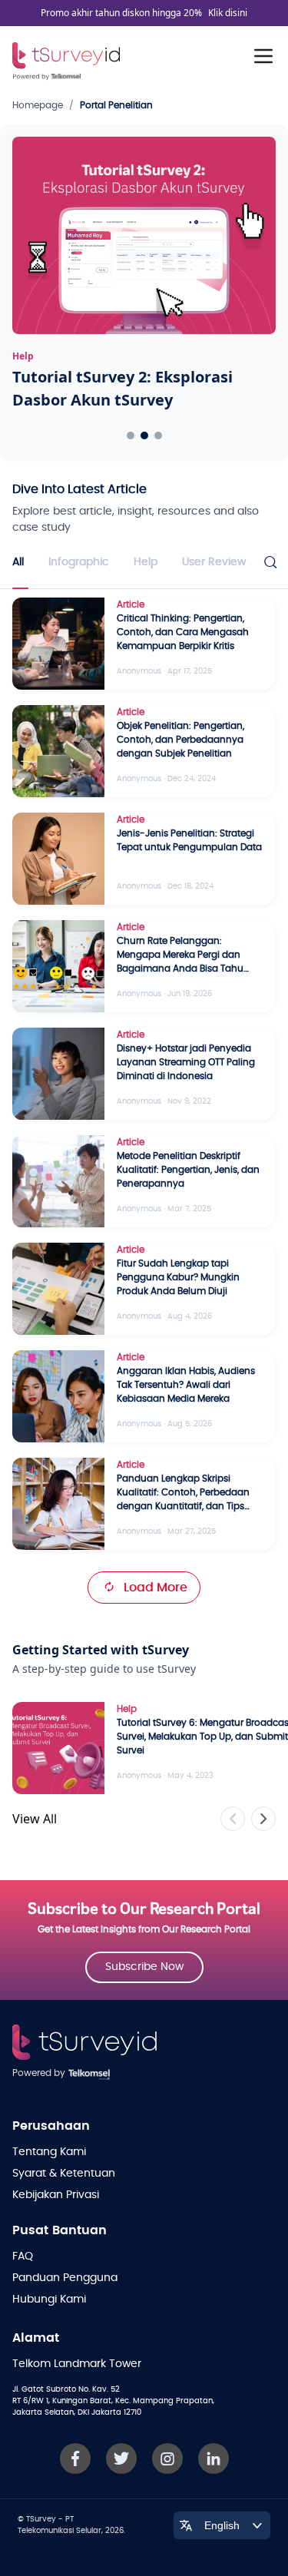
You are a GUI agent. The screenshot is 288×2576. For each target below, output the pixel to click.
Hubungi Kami (49, 2300)
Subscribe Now (144, 1967)
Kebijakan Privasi (56, 2195)
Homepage (38, 105)
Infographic (79, 562)
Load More (156, 1588)
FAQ (23, 2256)
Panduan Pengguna (65, 2278)
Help (146, 562)
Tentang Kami (49, 2152)
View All (35, 1819)
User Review (214, 562)
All (18, 562)
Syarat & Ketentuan (64, 2174)
